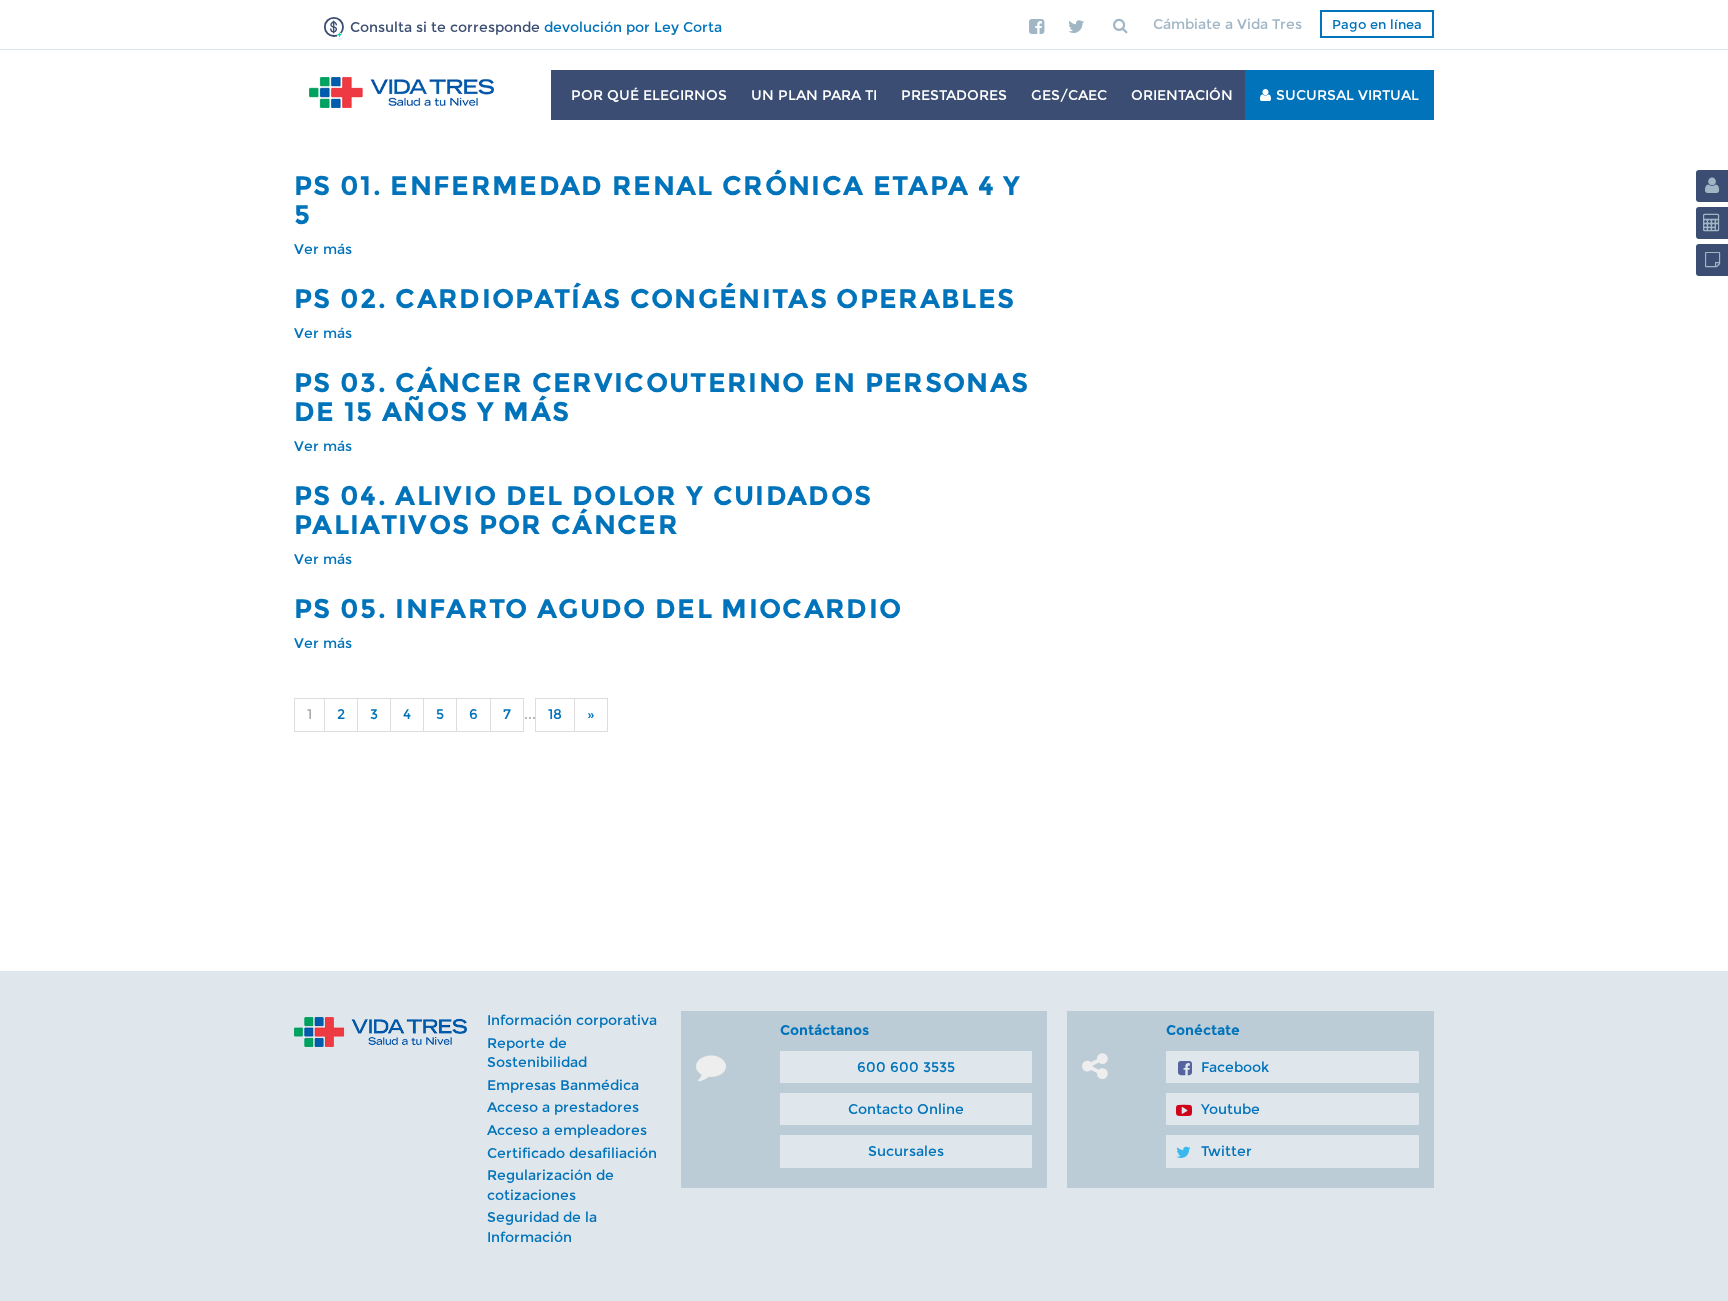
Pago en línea (1377, 24)
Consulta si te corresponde (534, 27)
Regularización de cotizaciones (550, 1185)
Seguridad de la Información (542, 1227)
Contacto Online (906, 1109)
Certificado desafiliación (572, 1153)
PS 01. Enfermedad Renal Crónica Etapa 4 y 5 (658, 200)
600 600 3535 (906, 1067)
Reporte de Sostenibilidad (537, 1053)
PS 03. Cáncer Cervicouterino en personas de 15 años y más (661, 397)
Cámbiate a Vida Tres (1227, 24)
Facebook (1235, 1067)
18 (555, 714)
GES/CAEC (1069, 95)
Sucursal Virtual (1347, 95)
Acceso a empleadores (567, 1130)
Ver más (323, 249)
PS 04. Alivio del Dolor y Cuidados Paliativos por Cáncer (583, 510)
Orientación (1182, 95)
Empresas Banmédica (563, 1085)
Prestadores (954, 95)
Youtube (1230, 1109)
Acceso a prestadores (563, 1107)
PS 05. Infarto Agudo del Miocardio (598, 608)
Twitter (1226, 1151)
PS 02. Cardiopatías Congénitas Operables (654, 298)
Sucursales (906, 1151)
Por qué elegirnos (649, 95)
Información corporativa (572, 1020)
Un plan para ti (814, 95)
